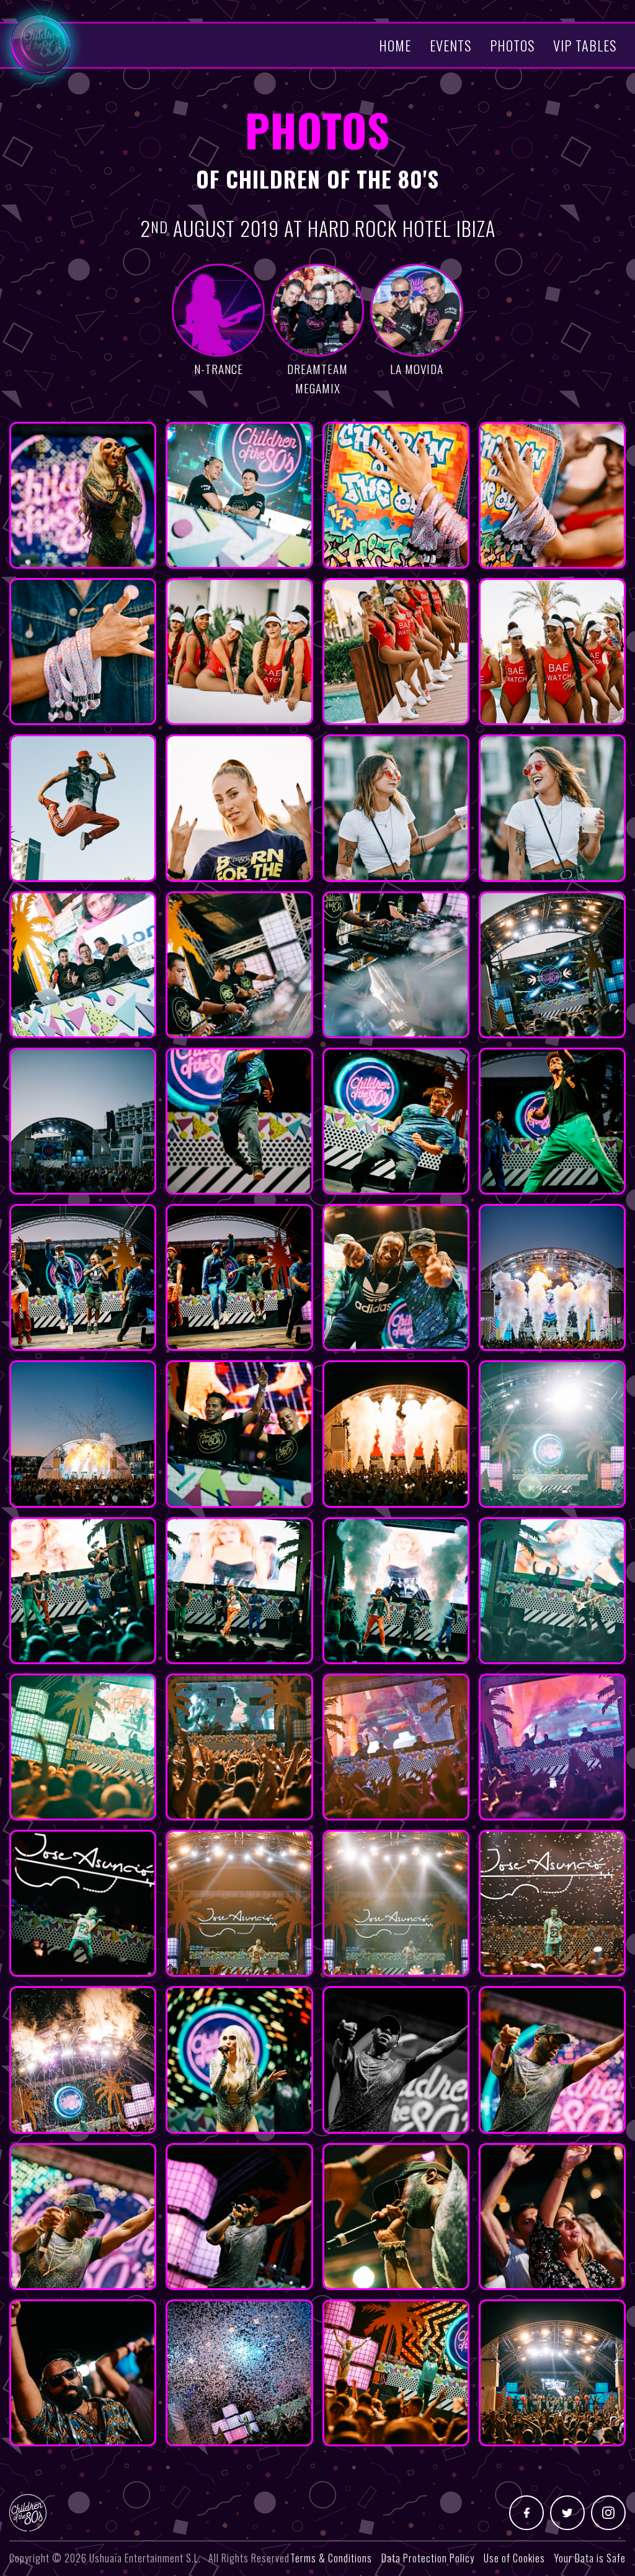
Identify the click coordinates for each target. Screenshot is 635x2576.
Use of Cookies (514, 2558)
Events (451, 45)
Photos (512, 45)
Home (395, 45)
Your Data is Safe (590, 2558)
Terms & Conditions (331, 2558)
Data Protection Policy (428, 2558)
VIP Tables (585, 45)
